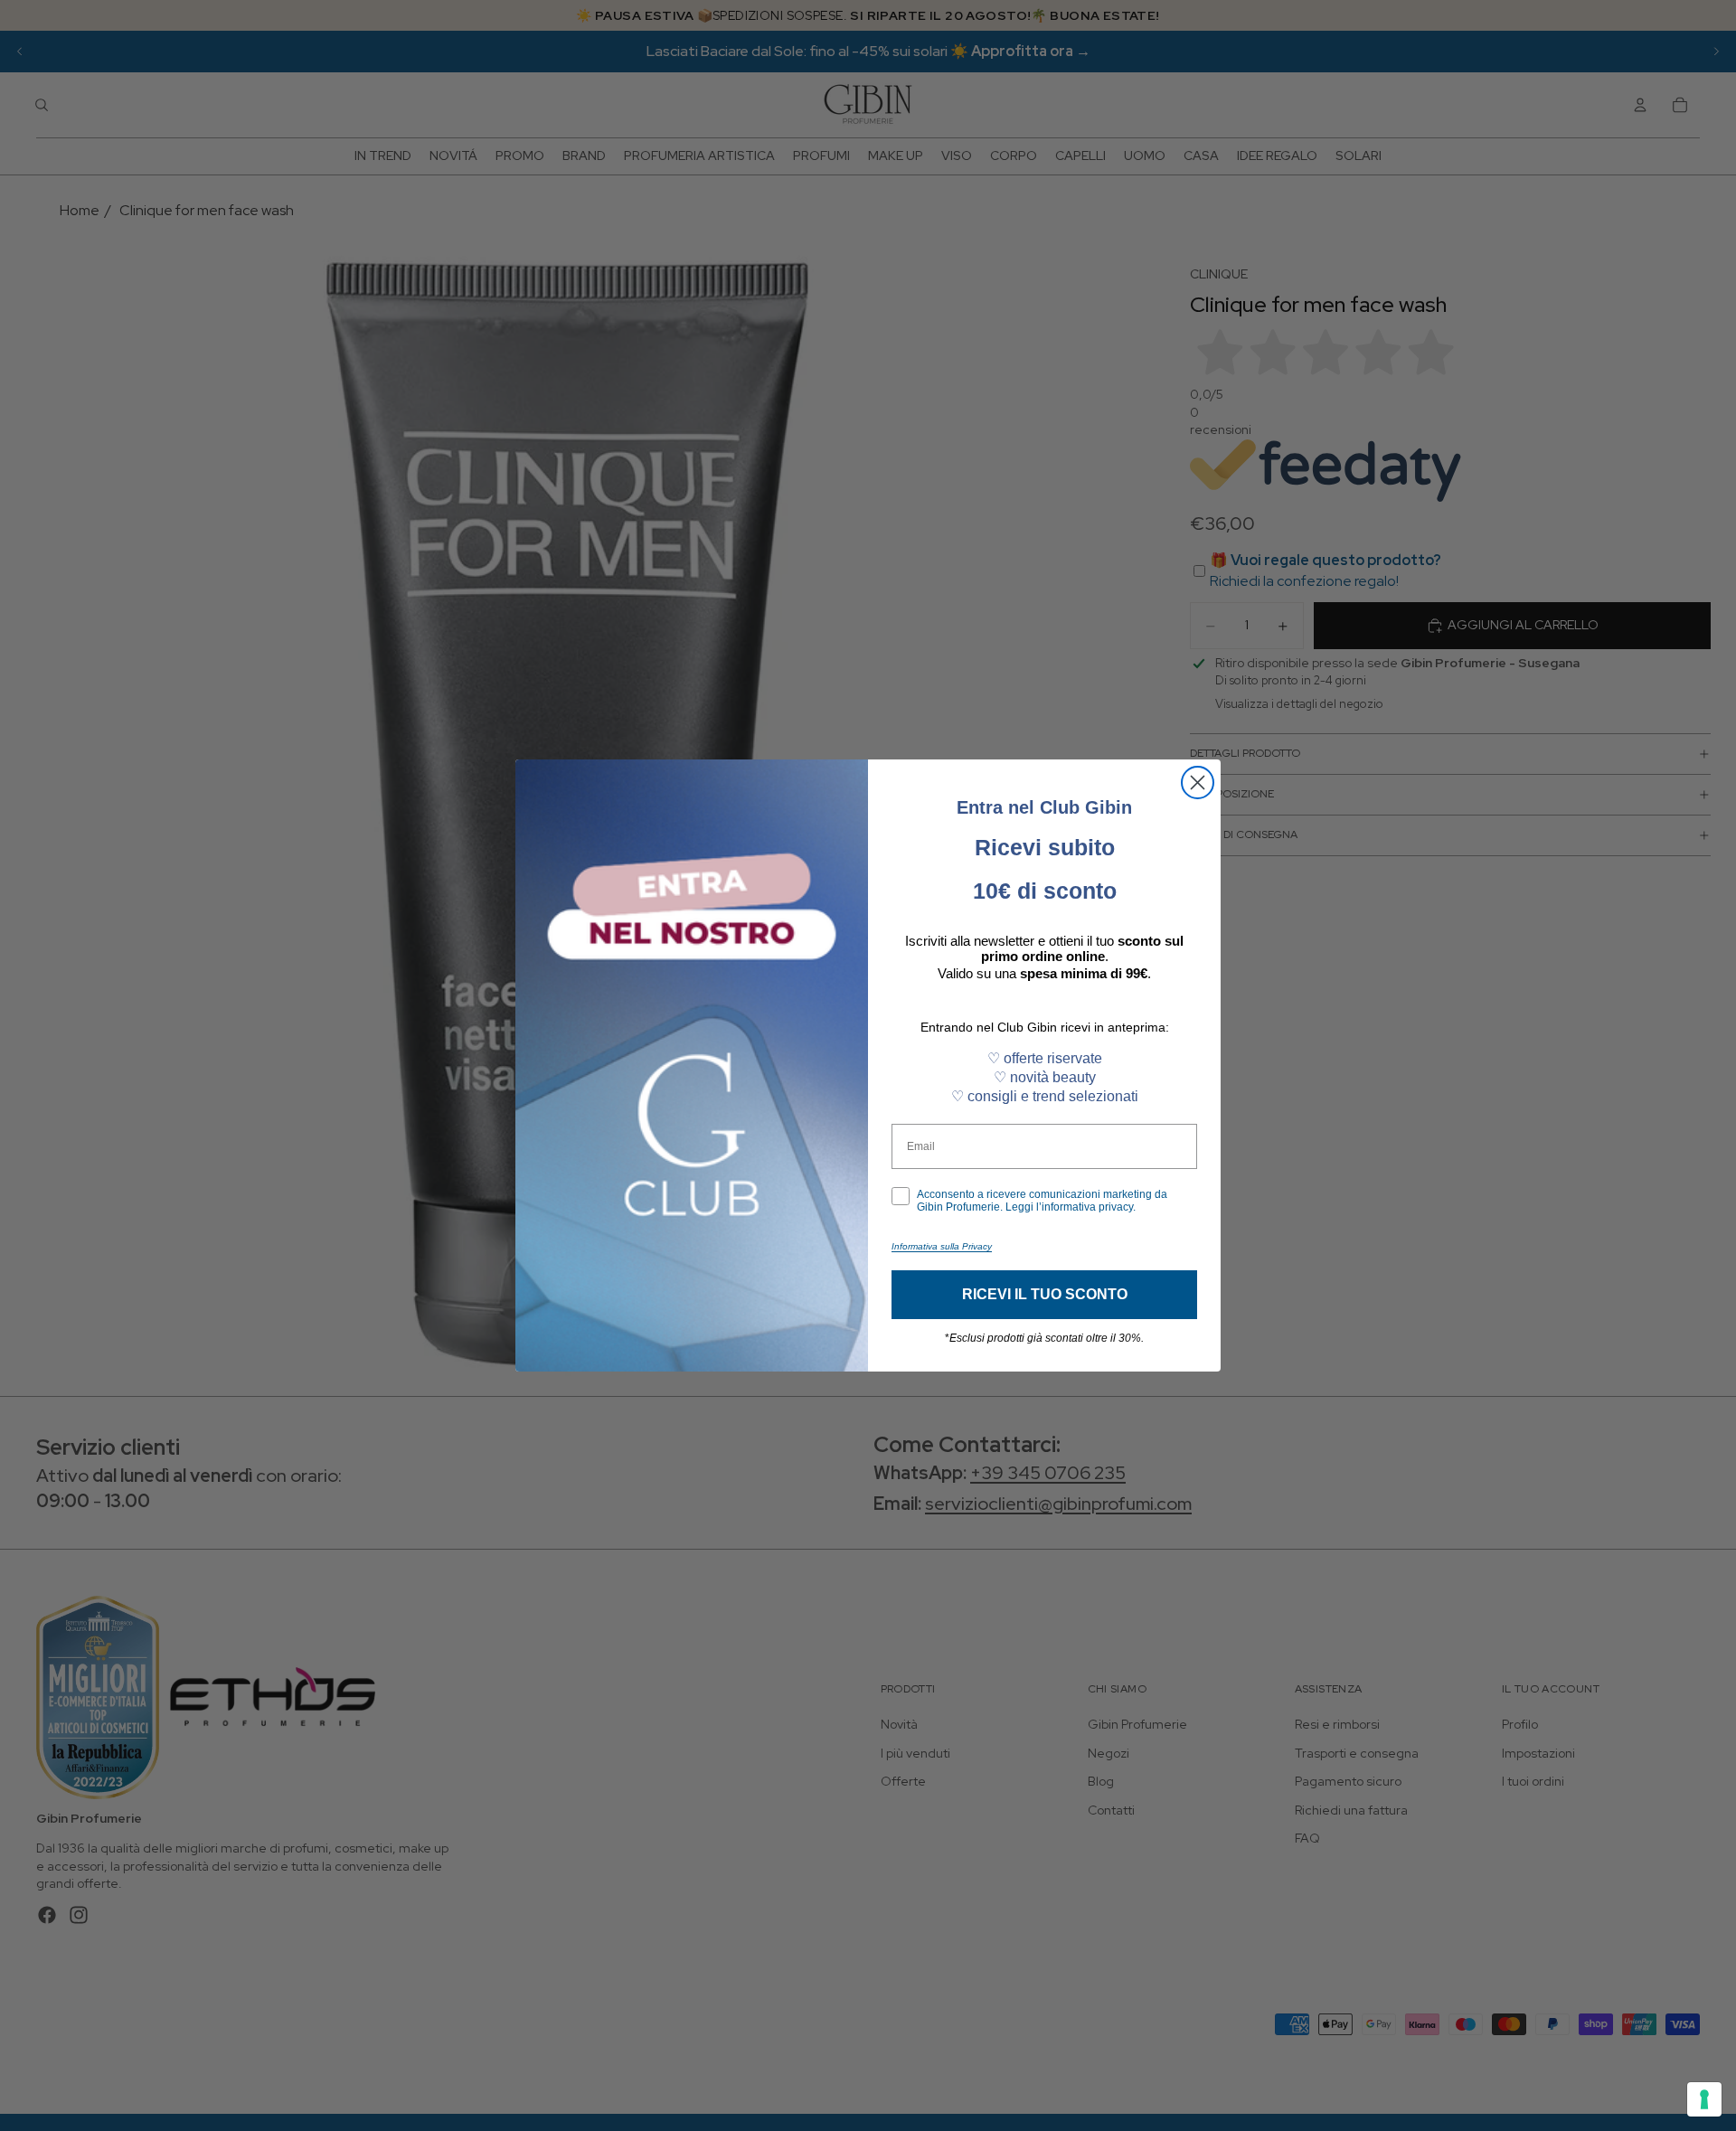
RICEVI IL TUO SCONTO (1045, 1294)
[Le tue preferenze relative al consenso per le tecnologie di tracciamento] (1704, 2099)
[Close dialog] (1198, 783)
